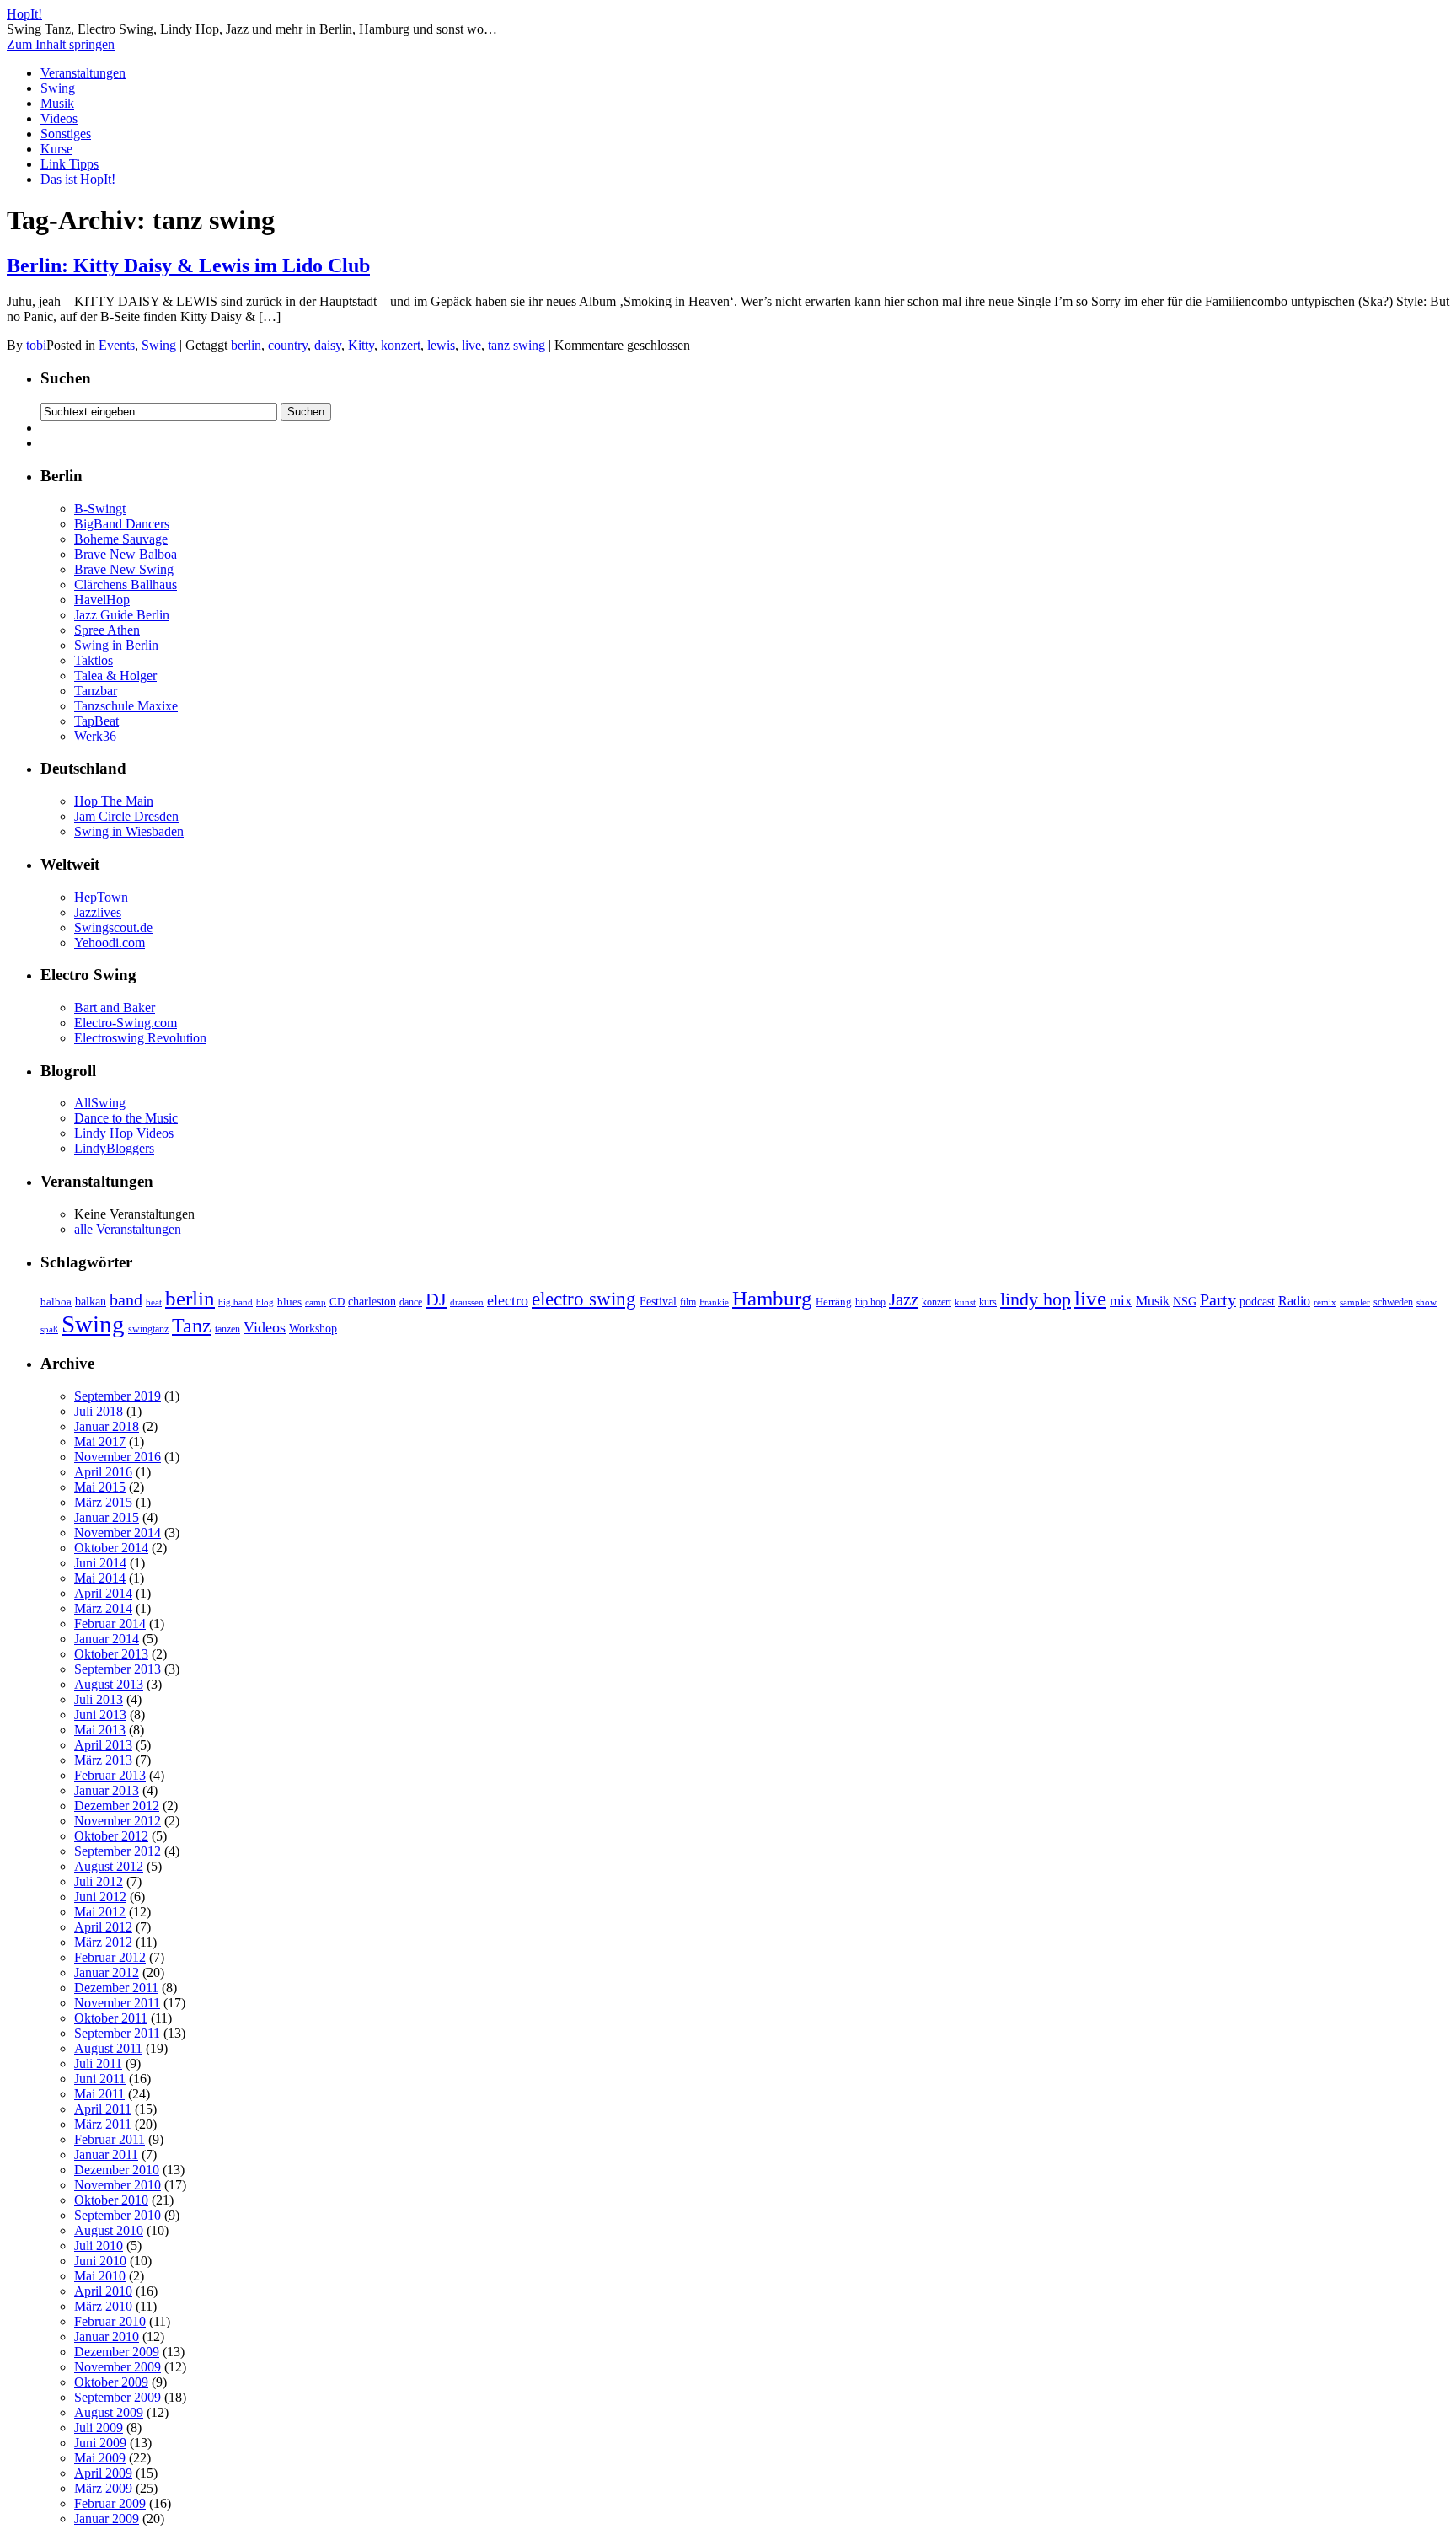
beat (154, 1302)
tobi (36, 345)
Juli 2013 (99, 1699)
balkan (91, 1301)
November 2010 (118, 2185)
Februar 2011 (110, 2139)
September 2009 (118, 2397)
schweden (1393, 1302)
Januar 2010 (107, 2336)
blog (265, 1302)
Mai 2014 (100, 1578)
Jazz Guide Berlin (122, 615)
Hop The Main (114, 801)
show (1427, 1302)
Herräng (834, 1302)
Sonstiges (66, 134)
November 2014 (118, 1533)
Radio (1294, 1301)
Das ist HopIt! (78, 179)
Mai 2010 (100, 2276)
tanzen (227, 1329)
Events (117, 345)
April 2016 (103, 1472)
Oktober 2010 (111, 2200)
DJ (436, 1299)
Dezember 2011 (116, 1988)
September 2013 (118, 1669)
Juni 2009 (100, 2443)
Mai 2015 (100, 1487)
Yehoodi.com (110, 943)
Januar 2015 (107, 1517)
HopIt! (24, 14)
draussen (467, 1302)
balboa (56, 1302)
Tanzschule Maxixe (126, 706)
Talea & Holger (115, 675)
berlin (246, 345)
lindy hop (1036, 1299)
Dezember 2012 (117, 1806)
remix (1325, 1302)
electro (508, 1300)
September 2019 (118, 1396)
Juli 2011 (98, 2063)
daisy (328, 345)
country (288, 345)
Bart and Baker (115, 1007)
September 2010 (118, 2215)
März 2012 (103, 1942)
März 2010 (103, 2306)
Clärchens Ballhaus (126, 584)
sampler (1355, 1302)
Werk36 (95, 736)
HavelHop (102, 600)
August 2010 (109, 2230)
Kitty (361, 345)
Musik (57, 103)
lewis (441, 345)
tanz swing (517, 345)
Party (1218, 1299)
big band (236, 1302)
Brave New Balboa (126, 554)
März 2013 (103, 1760)
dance (411, 1302)
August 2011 (108, 2048)
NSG (1185, 1301)
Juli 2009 (99, 2427)
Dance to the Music (126, 1118)
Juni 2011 (100, 2079)
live (471, 345)
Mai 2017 (100, 1441)
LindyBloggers (114, 1148)
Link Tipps (70, 164)
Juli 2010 (99, 2245)
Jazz (904, 1299)
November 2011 (117, 2003)
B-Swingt (100, 509)
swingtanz (148, 1329)
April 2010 (103, 2291)
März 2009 (103, 2488)
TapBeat (96, 721)
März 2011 (103, 2124)
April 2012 (103, 1927)
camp (316, 1302)
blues (289, 1302)
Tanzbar (96, 691)
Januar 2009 (107, 2519)
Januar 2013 (107, 1790)
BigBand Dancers (122, 524)
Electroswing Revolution (140, 1038)
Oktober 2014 (111, 1548)
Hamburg (772, 1298)
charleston (372, 1301)
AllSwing (100, 1103)
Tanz (192, 1326)
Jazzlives (98, 912)
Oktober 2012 (111, 1836)
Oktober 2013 (111, 1654)
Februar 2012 (110, 1957)
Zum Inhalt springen (61, 44)
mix (1121, 1301)
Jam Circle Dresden (126, 816)
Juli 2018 (99, 1411)
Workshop (313, 1328)
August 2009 (109, 2412)
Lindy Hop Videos (124, 1133)
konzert (401, 345)
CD (337, 1302)
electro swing (584, 1299)
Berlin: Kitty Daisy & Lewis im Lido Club (188, 265)
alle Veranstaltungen (128, 1229)
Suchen (66, 378)
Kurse (56, 149)
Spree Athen (107, 630)
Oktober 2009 (111, 2382)
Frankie (714, 1302)
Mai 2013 (100, 1730)
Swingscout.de (113, 927)
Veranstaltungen (83, 73)
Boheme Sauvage (121, 539)
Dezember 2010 (117, 2170)
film (688, 1302)
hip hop (870, 1302)
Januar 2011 (106, 2154)
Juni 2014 (100, 1563)
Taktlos (94, 660)
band (126, 1299)
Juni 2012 (100, 1897)
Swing (58, 88)
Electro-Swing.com (126, 1023)
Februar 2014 (110, 1624)
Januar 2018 (107, 1426)
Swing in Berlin (116, 645)
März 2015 (103, 1502)
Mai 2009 (100, 2458)
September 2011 (117, 2033)
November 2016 (118, 1457)
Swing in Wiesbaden (129, 831)
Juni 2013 (100, 1715)
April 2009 (103, 2473)
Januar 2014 (107, 1639)
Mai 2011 (99, 2094)
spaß (49, 1329)
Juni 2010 (100, 2261)
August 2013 (109, 1684)
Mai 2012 (100, 1912)
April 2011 (103, 2109)
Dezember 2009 (117, 2352)
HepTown (101, 897)
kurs (988, 1302)
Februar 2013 (110, 1775)
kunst (965, 1302)
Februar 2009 (110, 2503)
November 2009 (118, 2367)
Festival (658, 1301)
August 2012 (109, 1866)
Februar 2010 (110, 2321)
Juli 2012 (99, 1881)
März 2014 (103, 1608)
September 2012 (118, 1851)
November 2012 (118, 1821)
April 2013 (103, 1745)
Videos (59, 118)
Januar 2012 (107, 1972)
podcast (1257, 1302)
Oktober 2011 (111, 2018)
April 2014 (103, 1593)
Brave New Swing (124, 569)
